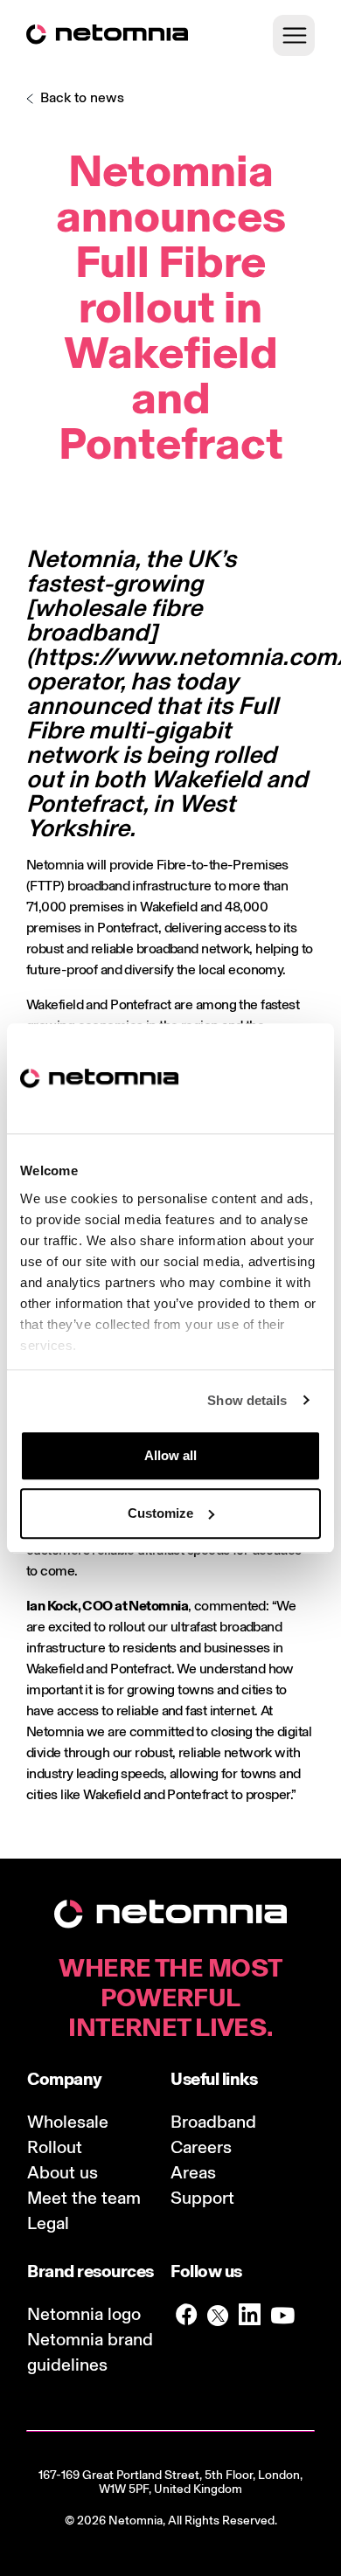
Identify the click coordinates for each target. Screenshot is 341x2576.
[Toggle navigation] (294, 35)
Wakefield (205, 779)
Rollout (55, 2147)
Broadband (213, 2122)
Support (202, 2198)
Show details (247, 1400)
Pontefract (84, 803)
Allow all (170, 1455)
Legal (48, 2223)
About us (63, 2172)
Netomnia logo (84, 2314)
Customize (160, 1513)
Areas (193, 2172)
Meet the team (84, 2198)
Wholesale (68, 2122)
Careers (201, 2147)
